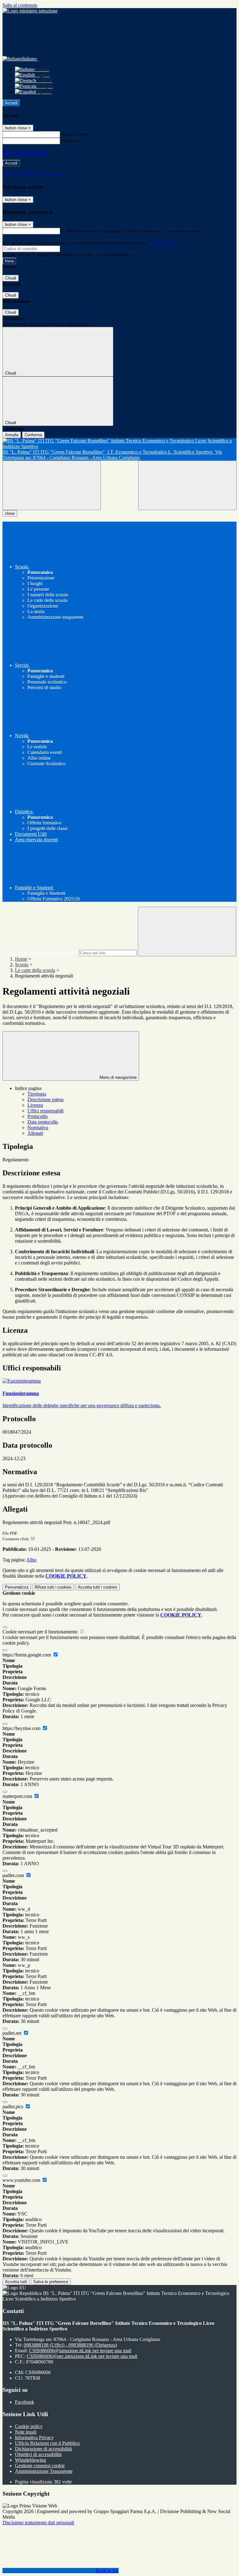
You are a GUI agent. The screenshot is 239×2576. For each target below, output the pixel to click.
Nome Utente (75, 134)
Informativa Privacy (34, 2437)
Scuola (22, 965)
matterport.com (18, 1796)
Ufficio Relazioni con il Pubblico (47, 2443)
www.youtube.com (22, 2180)
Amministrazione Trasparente (44, 2471)
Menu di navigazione (117, 1077)
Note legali (26, 2432)
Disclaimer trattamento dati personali (38, 2523)
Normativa (38, 1128)
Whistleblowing (30, 2460)
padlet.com (14, 1875)
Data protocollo (43, 1122)
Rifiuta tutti (53, 1587)
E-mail (68, 231)
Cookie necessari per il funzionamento (41, 1632)
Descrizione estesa (45, 1099)
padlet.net (13, 2033)
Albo (31, 1560)
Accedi (11, 103)
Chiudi (11, 278)
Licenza (35, 1105)
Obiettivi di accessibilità (38, 2454)
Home (21, 959)
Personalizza (17, 1587)
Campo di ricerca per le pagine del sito (40, 953)
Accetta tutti (98, 1587)
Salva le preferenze (51, 2282)
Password (71, 141)
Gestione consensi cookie (40, 2466)
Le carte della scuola (35, 970)
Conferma (33, 435)
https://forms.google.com (27, 1655)
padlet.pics (14, 2107)
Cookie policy (29, 2426)
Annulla (12, 435)
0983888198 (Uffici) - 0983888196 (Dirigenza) (70, 2345)
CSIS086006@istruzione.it (80, 2351)
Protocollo (37, 1116)
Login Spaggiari (162, 243)
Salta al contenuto (20, 5)
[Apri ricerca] (187, 485)
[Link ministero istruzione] (30, 11)
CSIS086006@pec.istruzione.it (82, 2356)
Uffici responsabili (45, 1111)
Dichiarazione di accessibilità (43, 2449)
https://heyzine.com (22, 1728)
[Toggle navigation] (52, 485)
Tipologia (37, 1094)
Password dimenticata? (25, 152)
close (10, 513)
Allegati (35, 1133)
